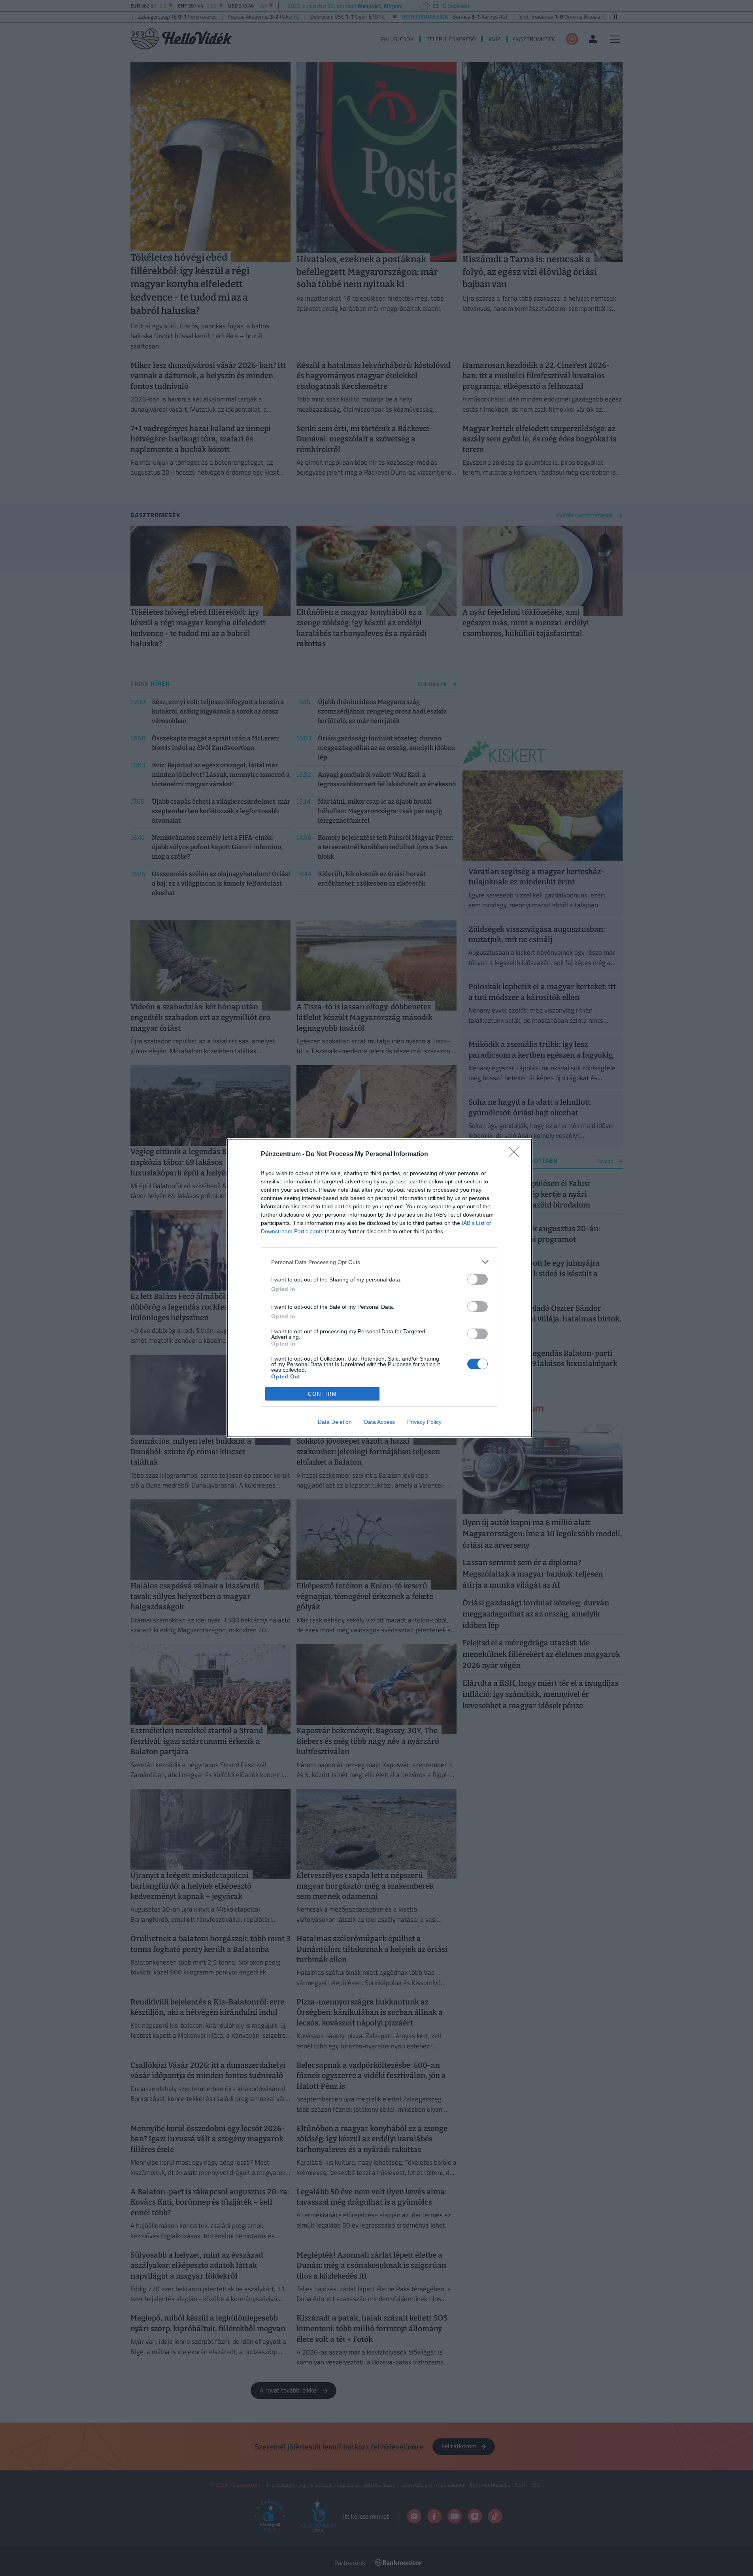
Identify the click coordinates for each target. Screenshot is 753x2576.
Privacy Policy (424, 1422)
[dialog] (379, 1288)
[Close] (516, 1155)
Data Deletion (335, 1422)
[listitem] (379, 1262)
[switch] (477, 1279)
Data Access (379, 1422)
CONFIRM (323, 1394)
